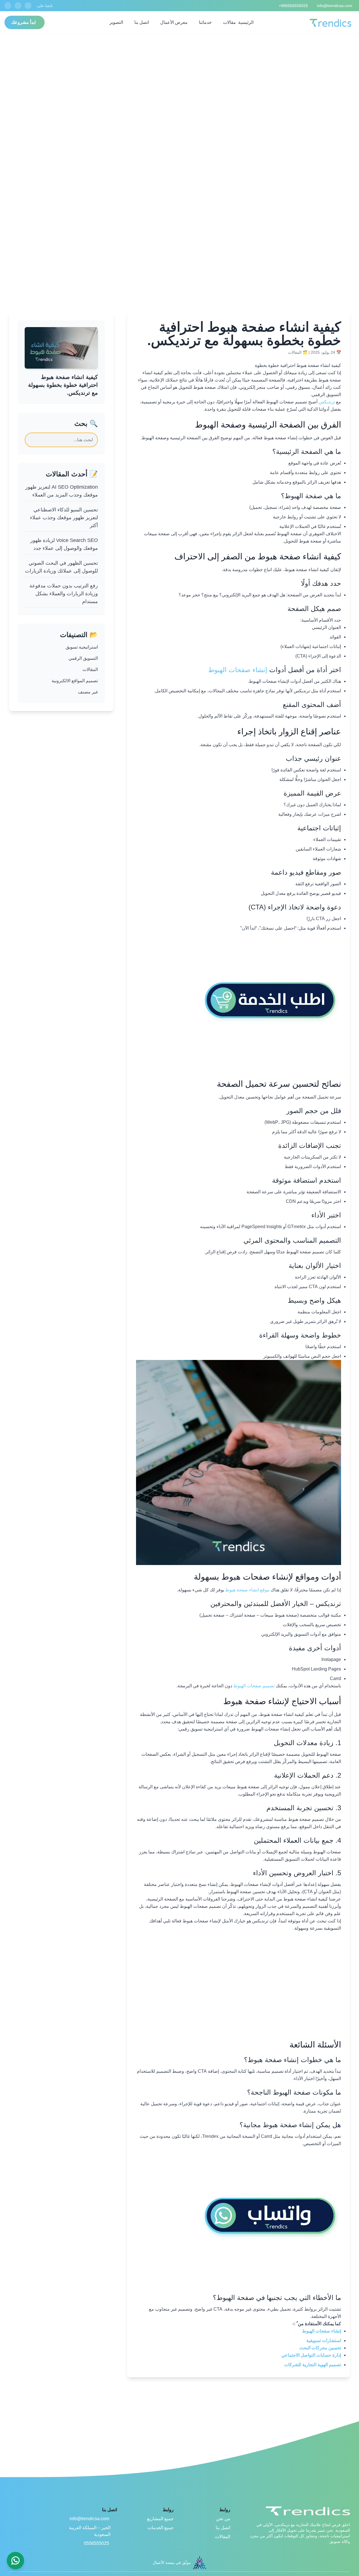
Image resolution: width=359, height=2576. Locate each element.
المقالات (295, 352)
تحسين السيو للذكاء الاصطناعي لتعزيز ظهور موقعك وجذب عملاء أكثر (64, 518)
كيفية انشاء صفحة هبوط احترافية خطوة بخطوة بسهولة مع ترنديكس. (63, 385)
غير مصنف (88, 692)
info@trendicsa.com (89, 2519)
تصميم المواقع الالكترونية (75, 681)
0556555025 (96, 2543)
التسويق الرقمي (83, 658)
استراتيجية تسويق (82, 647)
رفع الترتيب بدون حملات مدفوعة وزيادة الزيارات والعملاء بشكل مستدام (64, 594)
